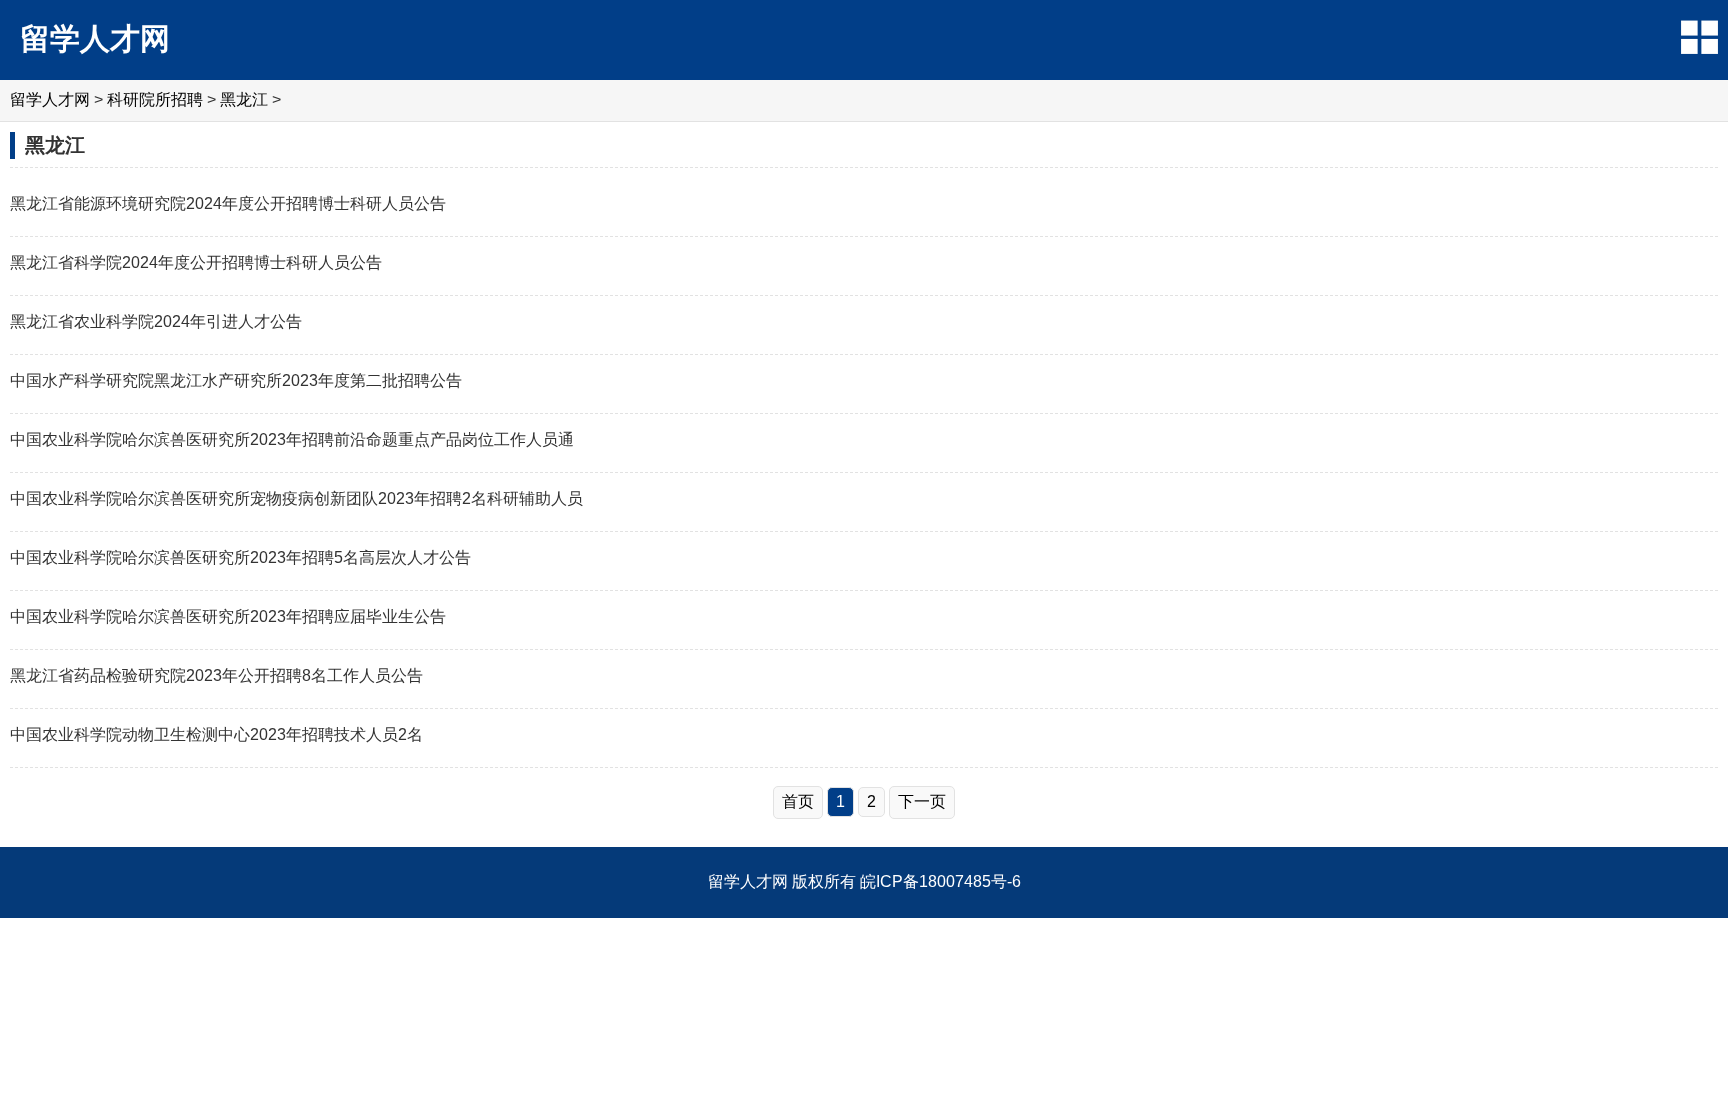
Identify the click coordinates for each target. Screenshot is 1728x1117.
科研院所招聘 (155, 99)
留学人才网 (95, 38)
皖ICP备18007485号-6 (940, 881)
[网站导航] (1699, 37)
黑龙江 (244, 99)
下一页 (922, 801)
